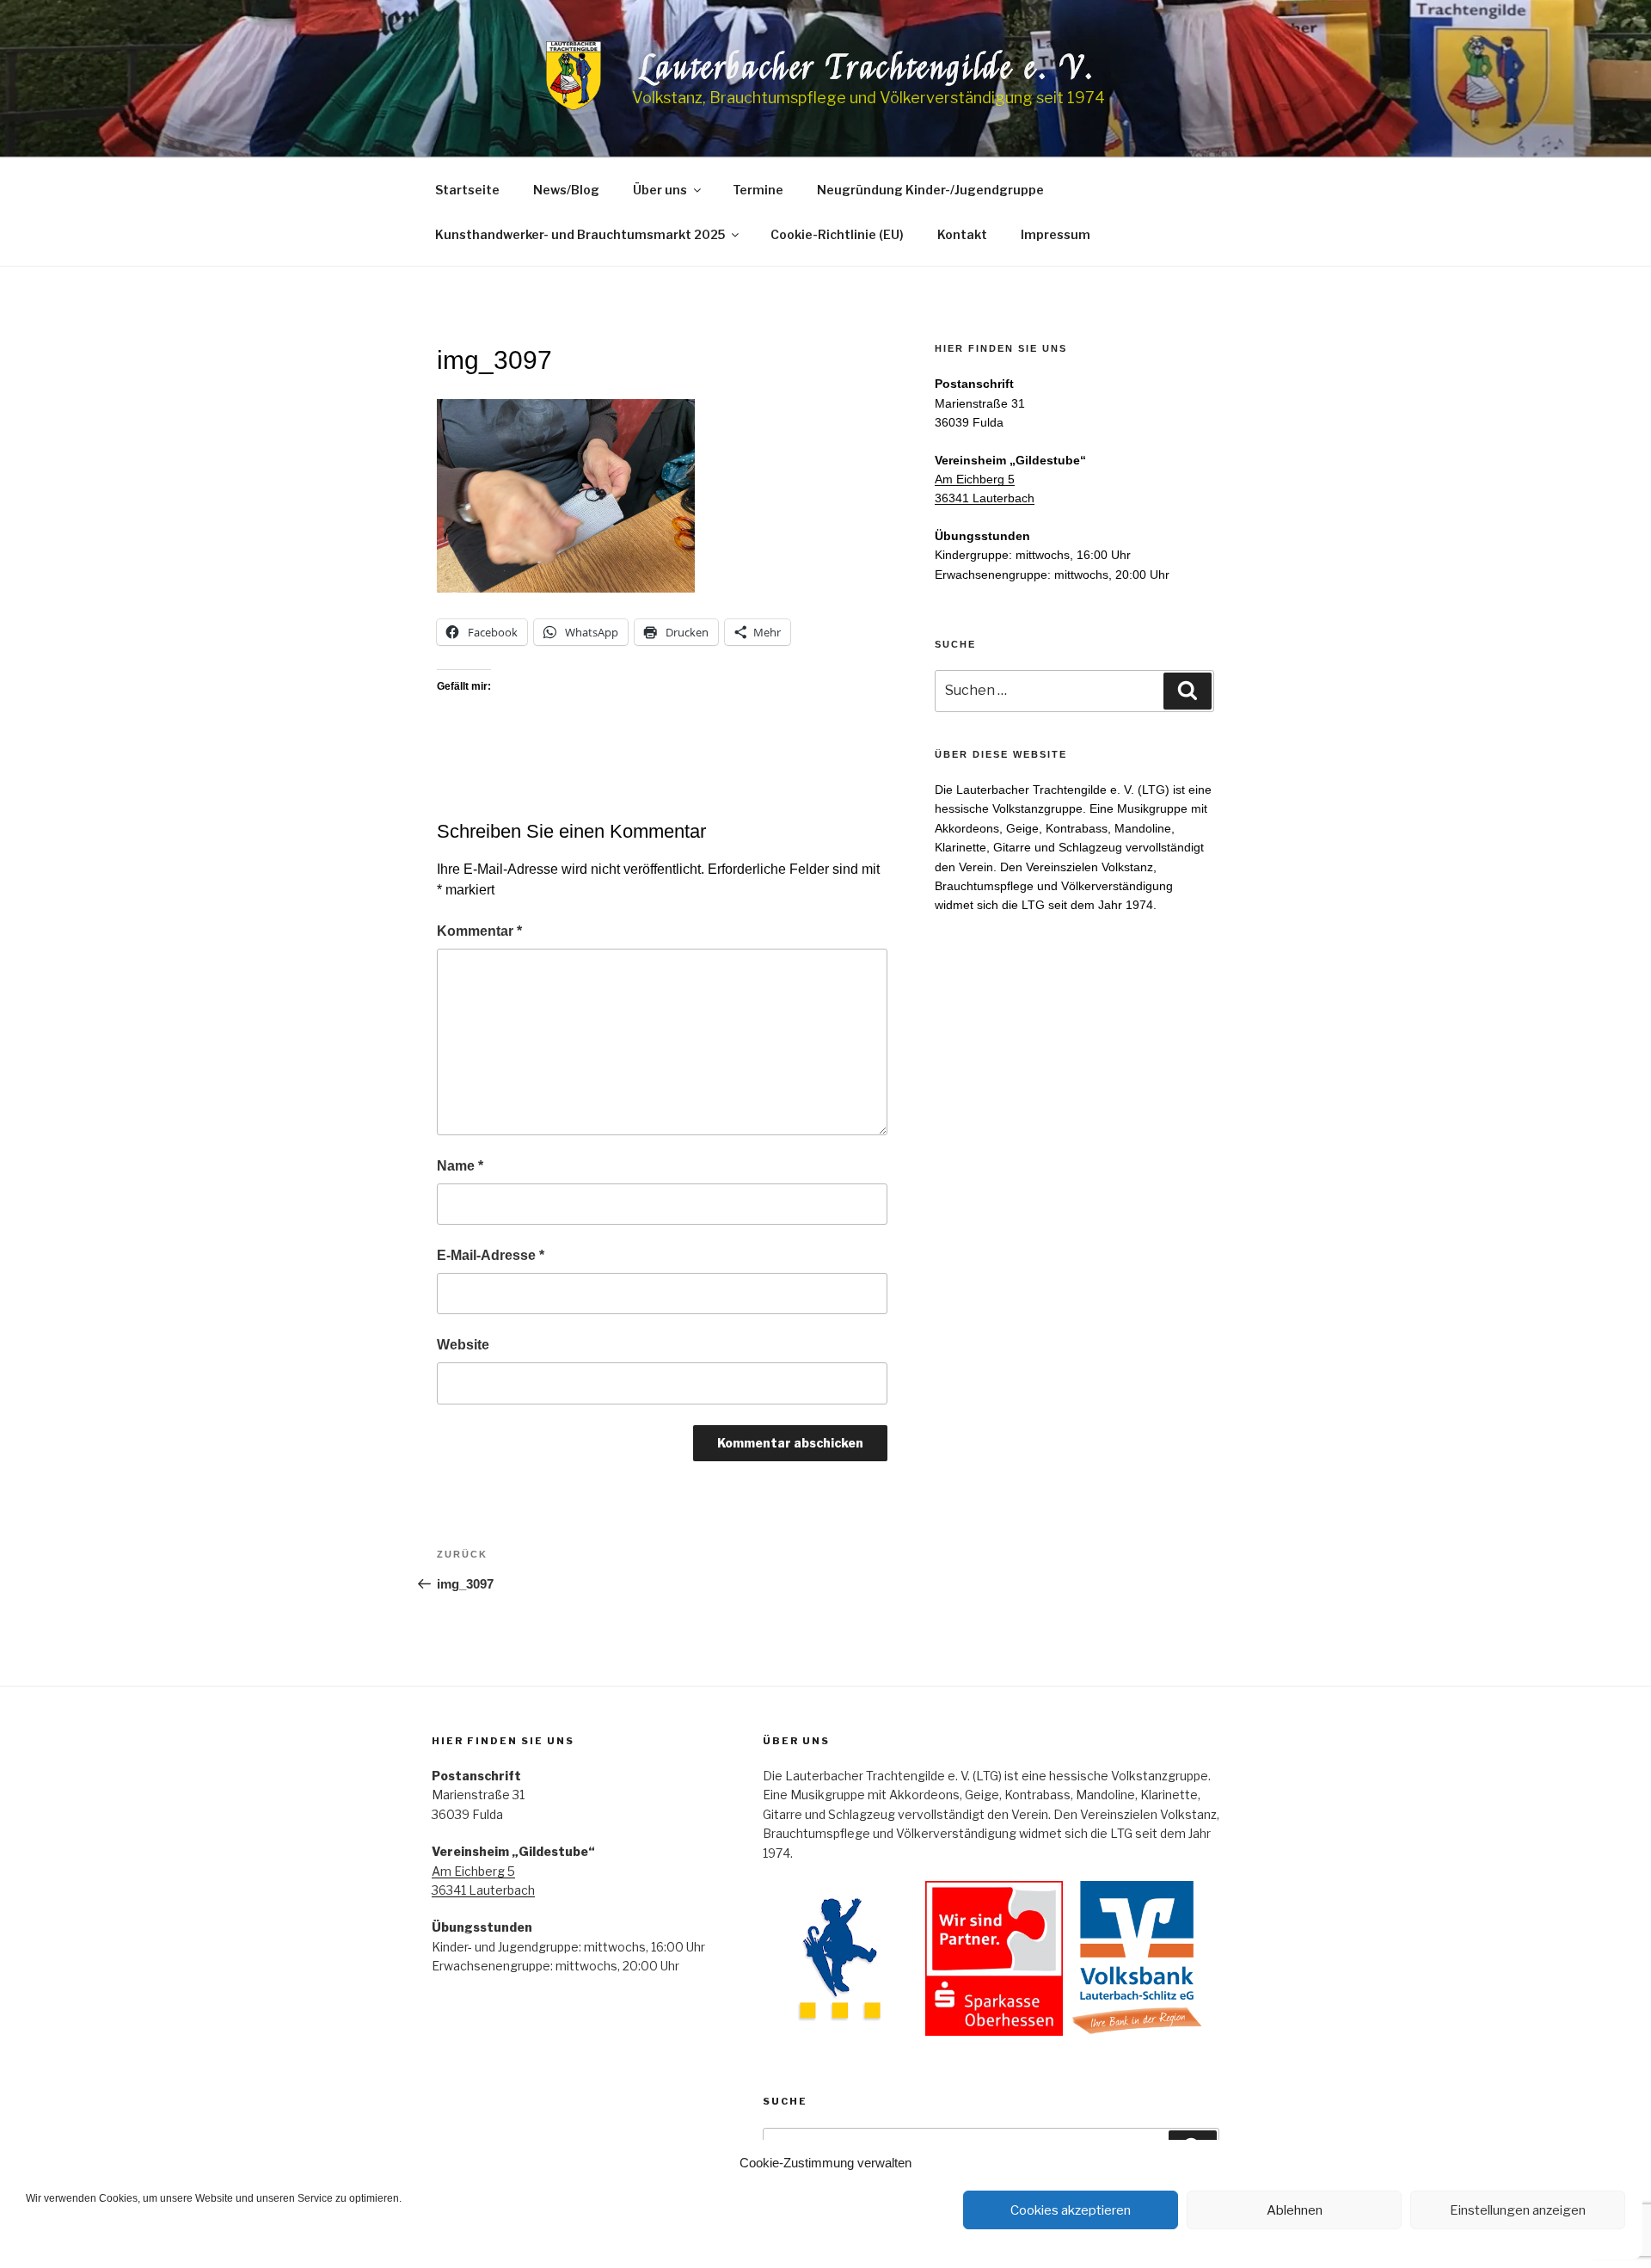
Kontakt (962, 234)
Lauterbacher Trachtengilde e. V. (868, 68)
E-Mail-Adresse (491, 1255)
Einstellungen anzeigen (1518, 2210)
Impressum (1056, 234)
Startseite (467, 190)
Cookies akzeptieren (1071, 2210)
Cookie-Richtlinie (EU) (837, 234)
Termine (758, 190)
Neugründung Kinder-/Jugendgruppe (930, 190)
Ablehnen (1295, 2210)
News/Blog (566, 190)
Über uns (660, 190)
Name (460, 1166)
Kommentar (479, 931)
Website (463, 1345)
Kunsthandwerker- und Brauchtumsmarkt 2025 (580, 234)
